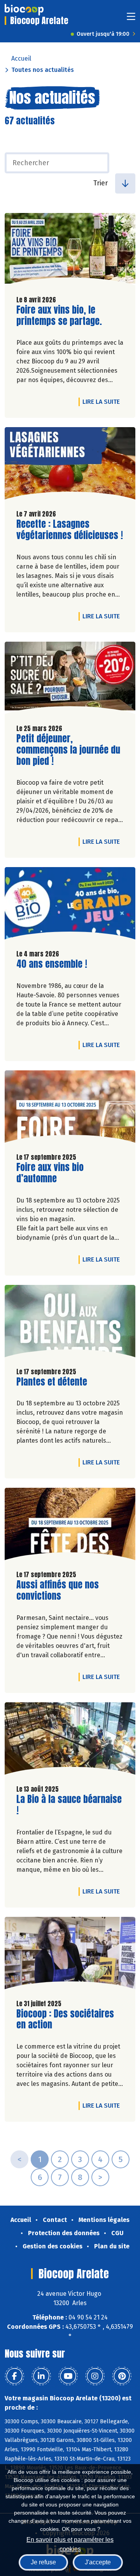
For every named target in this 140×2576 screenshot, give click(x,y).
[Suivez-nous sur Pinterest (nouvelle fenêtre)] (122, 2376)
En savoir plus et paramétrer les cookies (70, 2544)
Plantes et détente (52, 1382)
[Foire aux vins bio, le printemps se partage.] (70, 251)
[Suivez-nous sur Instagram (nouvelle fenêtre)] (95, 2376)
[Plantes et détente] (70, 1323)
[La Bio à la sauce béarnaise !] (70, 1740)
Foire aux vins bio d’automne (61, 1173)
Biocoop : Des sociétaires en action (65, 2019)
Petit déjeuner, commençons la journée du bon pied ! (68, 750)
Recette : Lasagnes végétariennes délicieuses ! (70, 530)
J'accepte (98, 2562)
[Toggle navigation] (131, 19)
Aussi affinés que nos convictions (61, 1590)
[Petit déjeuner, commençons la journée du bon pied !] (70, 680)
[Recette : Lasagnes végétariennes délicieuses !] (70, 465)
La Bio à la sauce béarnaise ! (69, 1805)
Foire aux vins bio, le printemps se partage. (61, 316)
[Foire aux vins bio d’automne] (70, 1108)
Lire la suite (103, 401)
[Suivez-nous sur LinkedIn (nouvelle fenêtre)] (41, 2376)
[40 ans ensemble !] (70, 905)
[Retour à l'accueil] (24, 10)
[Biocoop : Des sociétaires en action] (70, 1955)
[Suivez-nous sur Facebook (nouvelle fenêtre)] (14, 2376)
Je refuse (43, 2562)
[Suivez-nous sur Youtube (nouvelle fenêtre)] (68, 2376)
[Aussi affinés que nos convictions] (70, 1526)
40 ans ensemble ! (52, 964)
